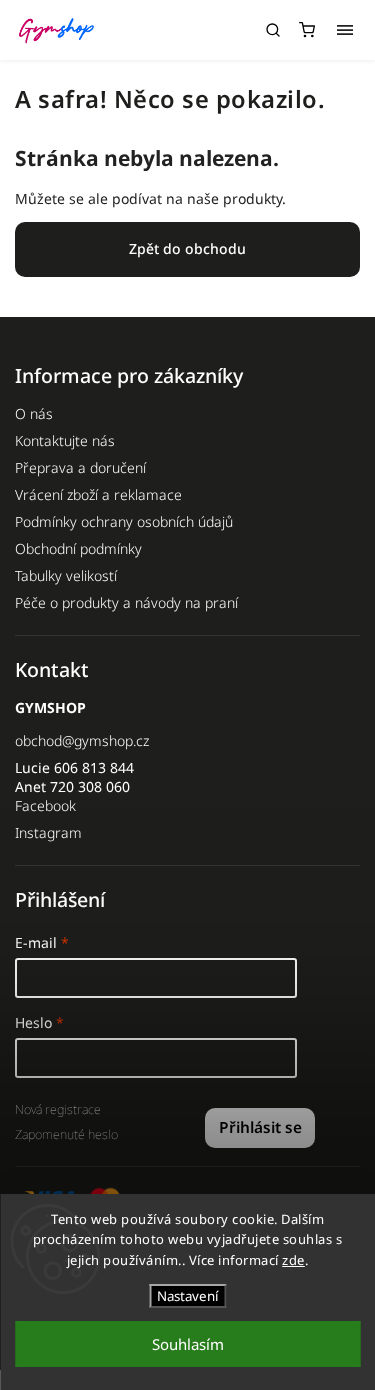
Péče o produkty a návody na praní (126, 602)
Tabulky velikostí (66, 575)
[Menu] (345, 30)
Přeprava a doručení (80, 467)
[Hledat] (273, 30)
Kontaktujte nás (65, 440)
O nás (34, 413)
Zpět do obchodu (187, 248)
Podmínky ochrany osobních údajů (124, 521)
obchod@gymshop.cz (82, 740)
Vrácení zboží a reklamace (98, 494)
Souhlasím (188, 1344)
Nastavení (187, 1296)
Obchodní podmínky (78, 548)
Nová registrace (58, 1109)
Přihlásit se (260, 1127)
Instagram (48, 832)
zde (293, 1260)
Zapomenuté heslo (66, 1134)
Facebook (45, 805)
